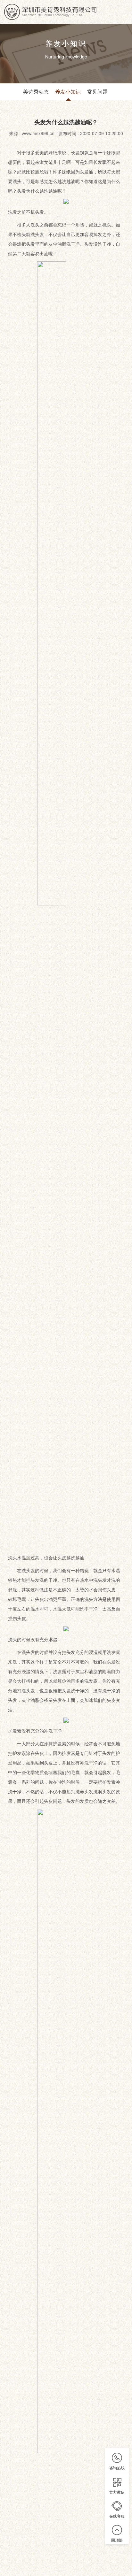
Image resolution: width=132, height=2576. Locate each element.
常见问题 (97, 92)
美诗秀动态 (36, 92)
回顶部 (117, 2540)
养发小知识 (68, 92)
